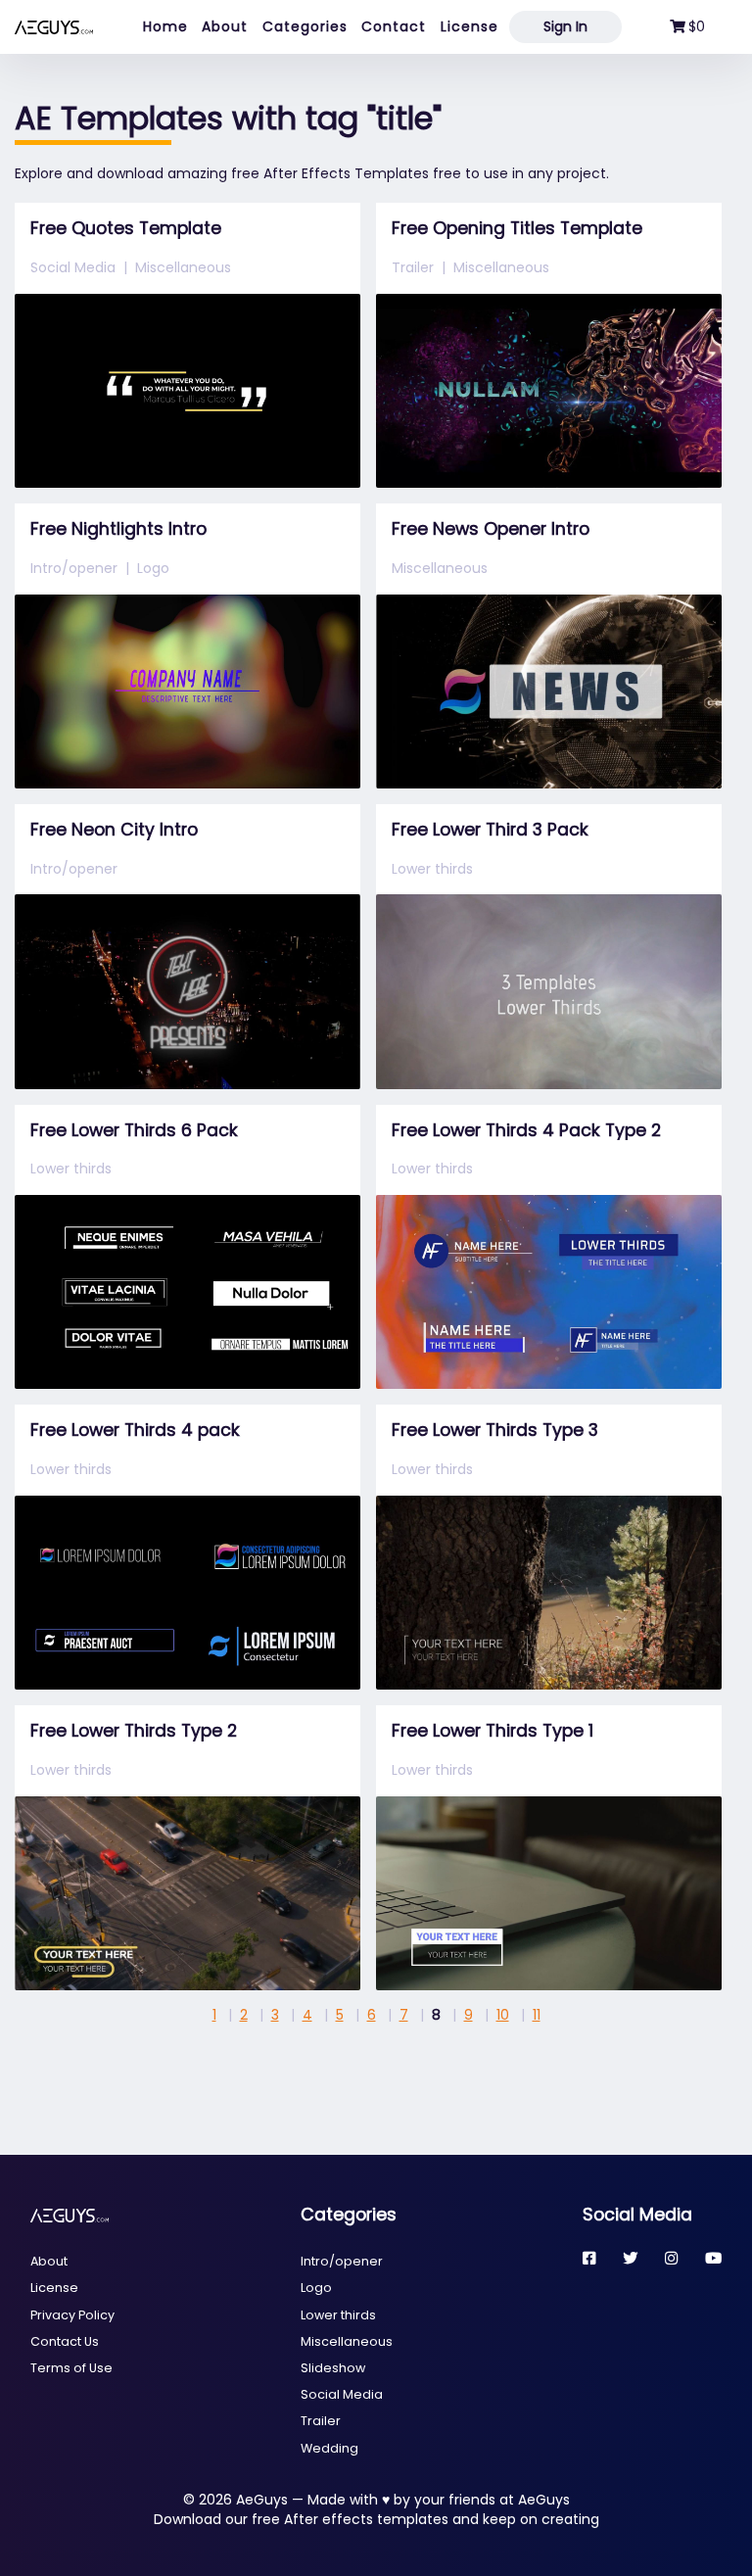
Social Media (73, 267)
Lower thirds (432, 869)
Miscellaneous (183, 267)
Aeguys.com (54, 27)
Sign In (565, 26)
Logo (153, 568)
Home (165, 26)
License (470, 26)
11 (537, 2015)
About (225, 26)
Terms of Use (71, 2368)
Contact (394, 26)
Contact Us (65, 2341)
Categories (305, 26)
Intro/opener (74, 568)
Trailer (413, 267)
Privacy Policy (72, 2315)
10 (503, 2015)
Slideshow (333, 2368)
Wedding (329, 2448)
